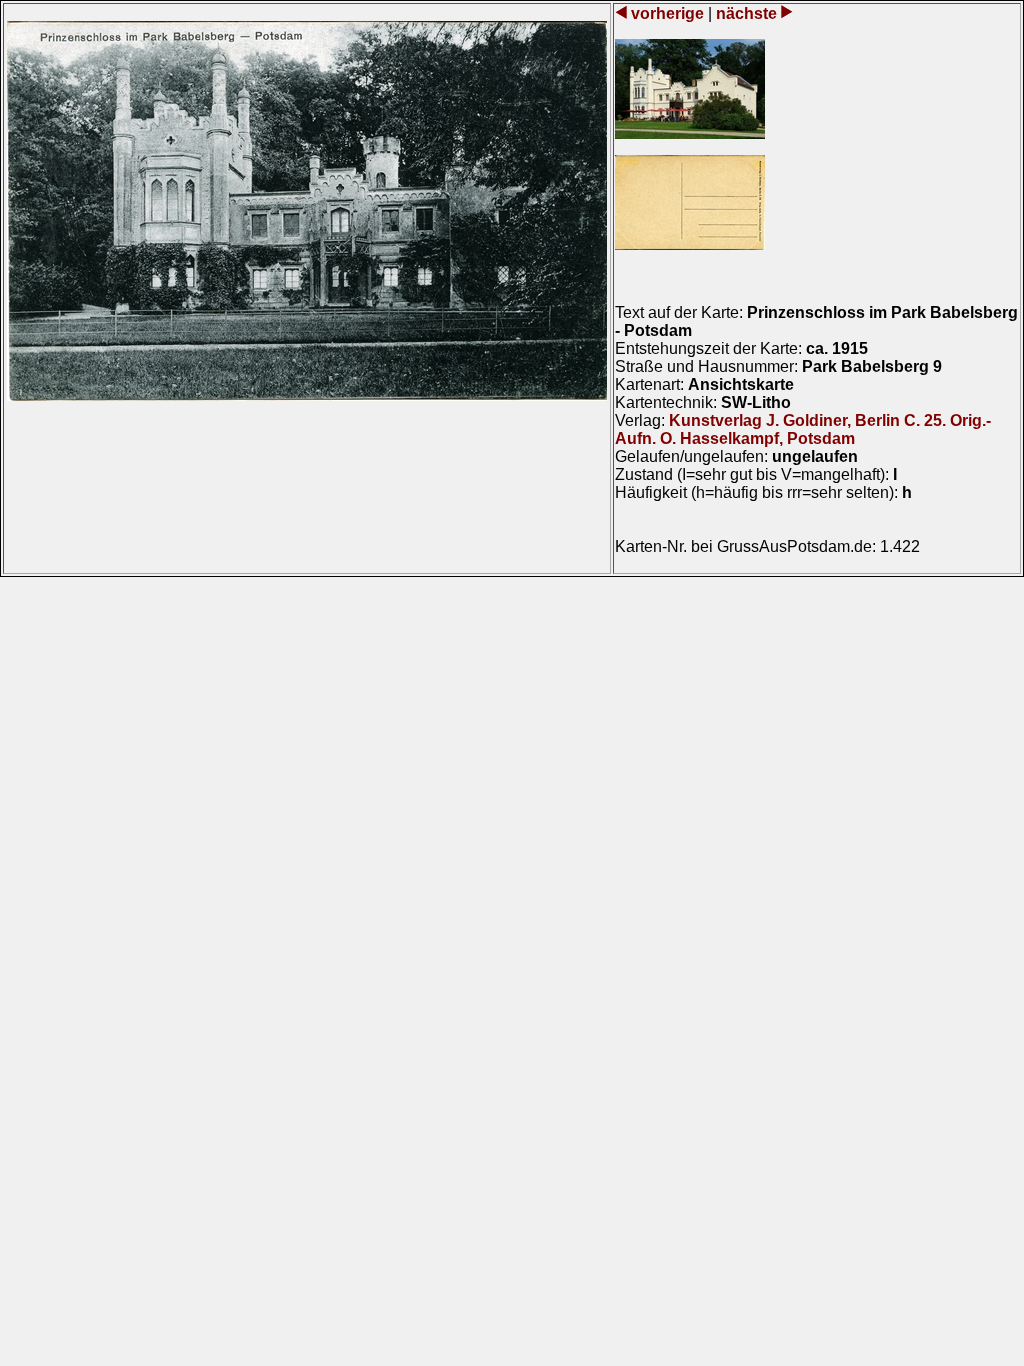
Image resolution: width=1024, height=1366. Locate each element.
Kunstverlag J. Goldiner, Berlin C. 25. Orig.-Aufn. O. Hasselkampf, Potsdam (803, 429)
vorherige (667, 13)
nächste (746, 13)
